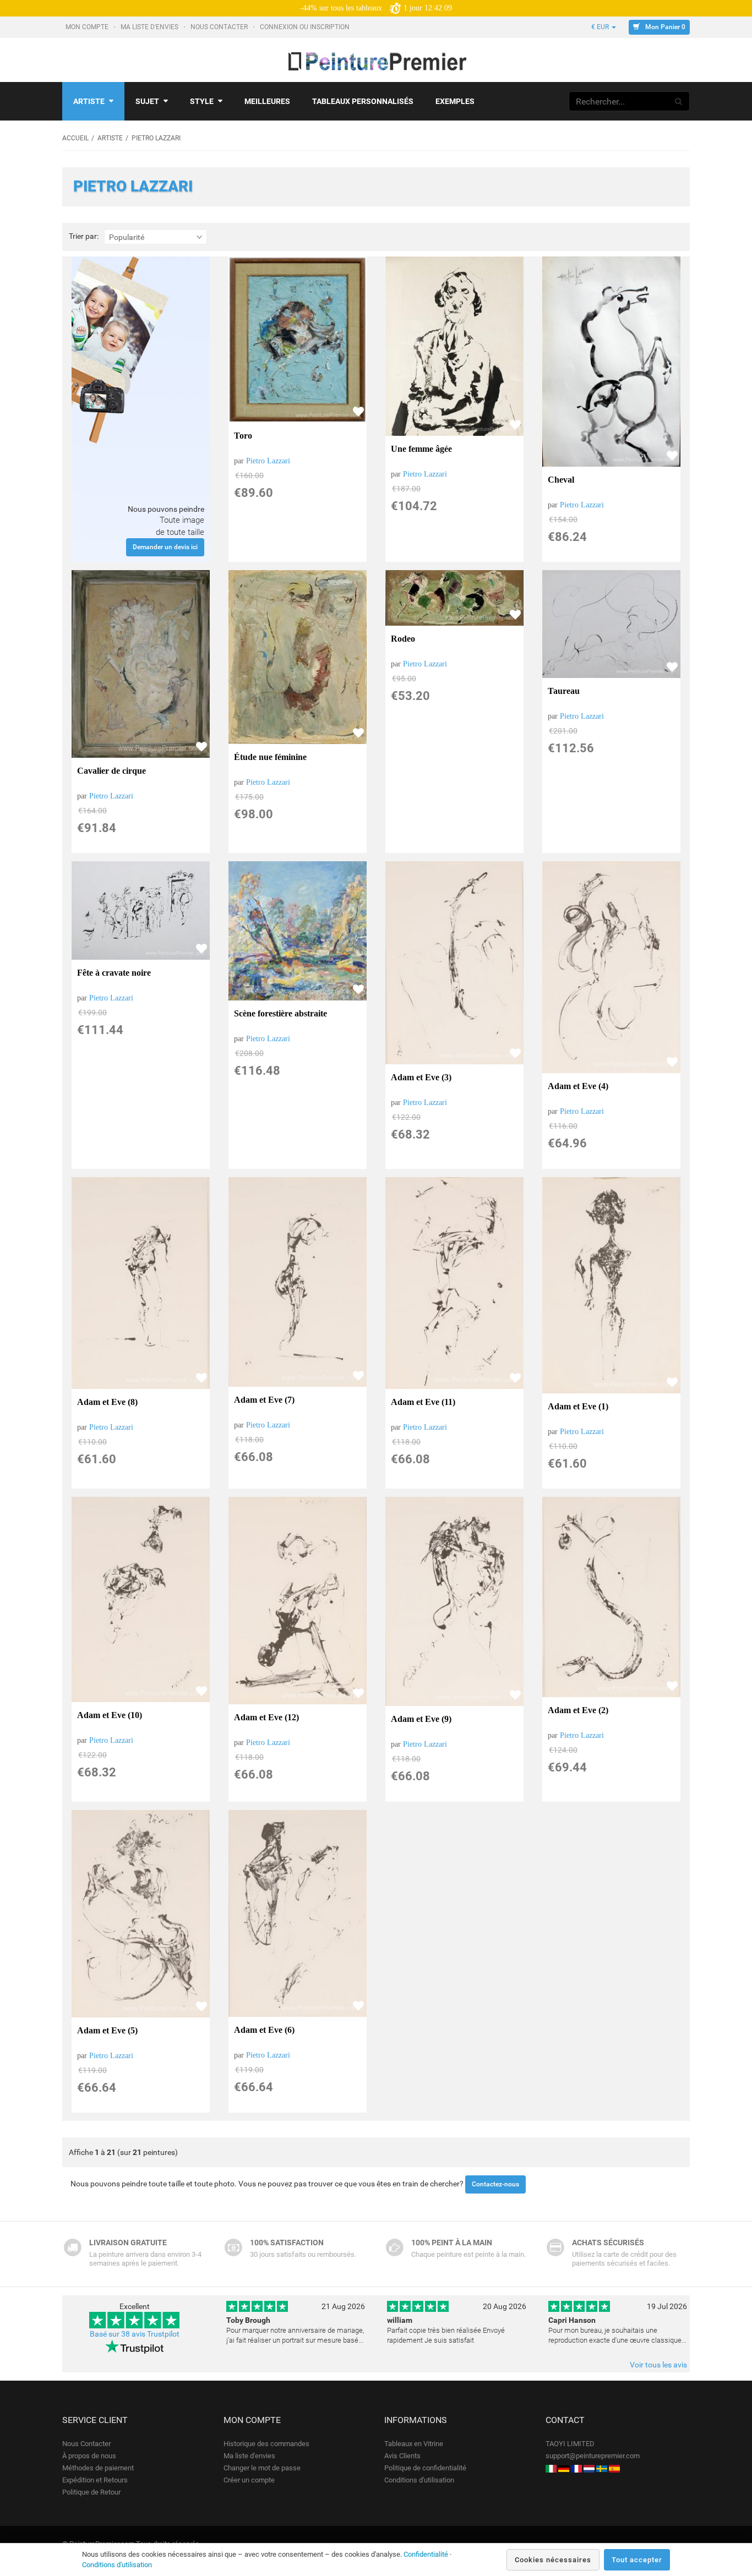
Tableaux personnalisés (363, 101)
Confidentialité (426, 2554)
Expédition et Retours (95, 2480)
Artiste (89, 101)
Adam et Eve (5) (107, 2030)
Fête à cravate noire (114, 973)
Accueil (75, 138)
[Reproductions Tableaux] (576, 2468)
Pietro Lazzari (268, 461)
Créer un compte (249, 2480)
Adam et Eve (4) (578, 1086)
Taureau (564, 691)
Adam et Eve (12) (266, 1717)
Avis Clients (402, 2456)
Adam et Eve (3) (421, 1077)
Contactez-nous (495, 2184)
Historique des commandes (266, 2444)
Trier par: (84, 236)
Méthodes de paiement (98, 2468)
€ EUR (601, 27)
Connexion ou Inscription (306, 27)
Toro (243, 436)
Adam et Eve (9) (421, 1719)
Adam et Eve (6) (264, 2030)
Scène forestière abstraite (280, 1013)
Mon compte (88, 27)
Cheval (561, 480)
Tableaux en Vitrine (414, 2444)
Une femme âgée (421, 449)
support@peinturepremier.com (593, 2456)
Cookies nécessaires (553, 2560)
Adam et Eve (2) (578, 1710)
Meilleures (267, 101)
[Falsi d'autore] (551, 2468)
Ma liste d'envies (150, 27)
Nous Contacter (220, 27)
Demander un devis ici (165, 547)
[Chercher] (679, 101)
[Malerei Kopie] (564, 2468)
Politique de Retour (91, 2492)
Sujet (147, 101)
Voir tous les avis (658, 2365)
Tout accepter (637, 2560)
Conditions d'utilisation (419, 2480)
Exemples (455, 101)
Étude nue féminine (270, 757)
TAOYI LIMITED (570, 2444)
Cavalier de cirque (111, 771)
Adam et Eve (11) (423, 1402)
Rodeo (403, 639)
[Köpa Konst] (602, 2468)
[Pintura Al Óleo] (614, 2468)
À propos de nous (89, 2456)
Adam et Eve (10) (110, 1715)
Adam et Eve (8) (107, 1402)
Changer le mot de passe (262, 2468)
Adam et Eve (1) (578, 1406)
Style (202, 101)
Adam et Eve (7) (264, 1400)
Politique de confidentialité (425, 2468)
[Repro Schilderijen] (589, 2468)
